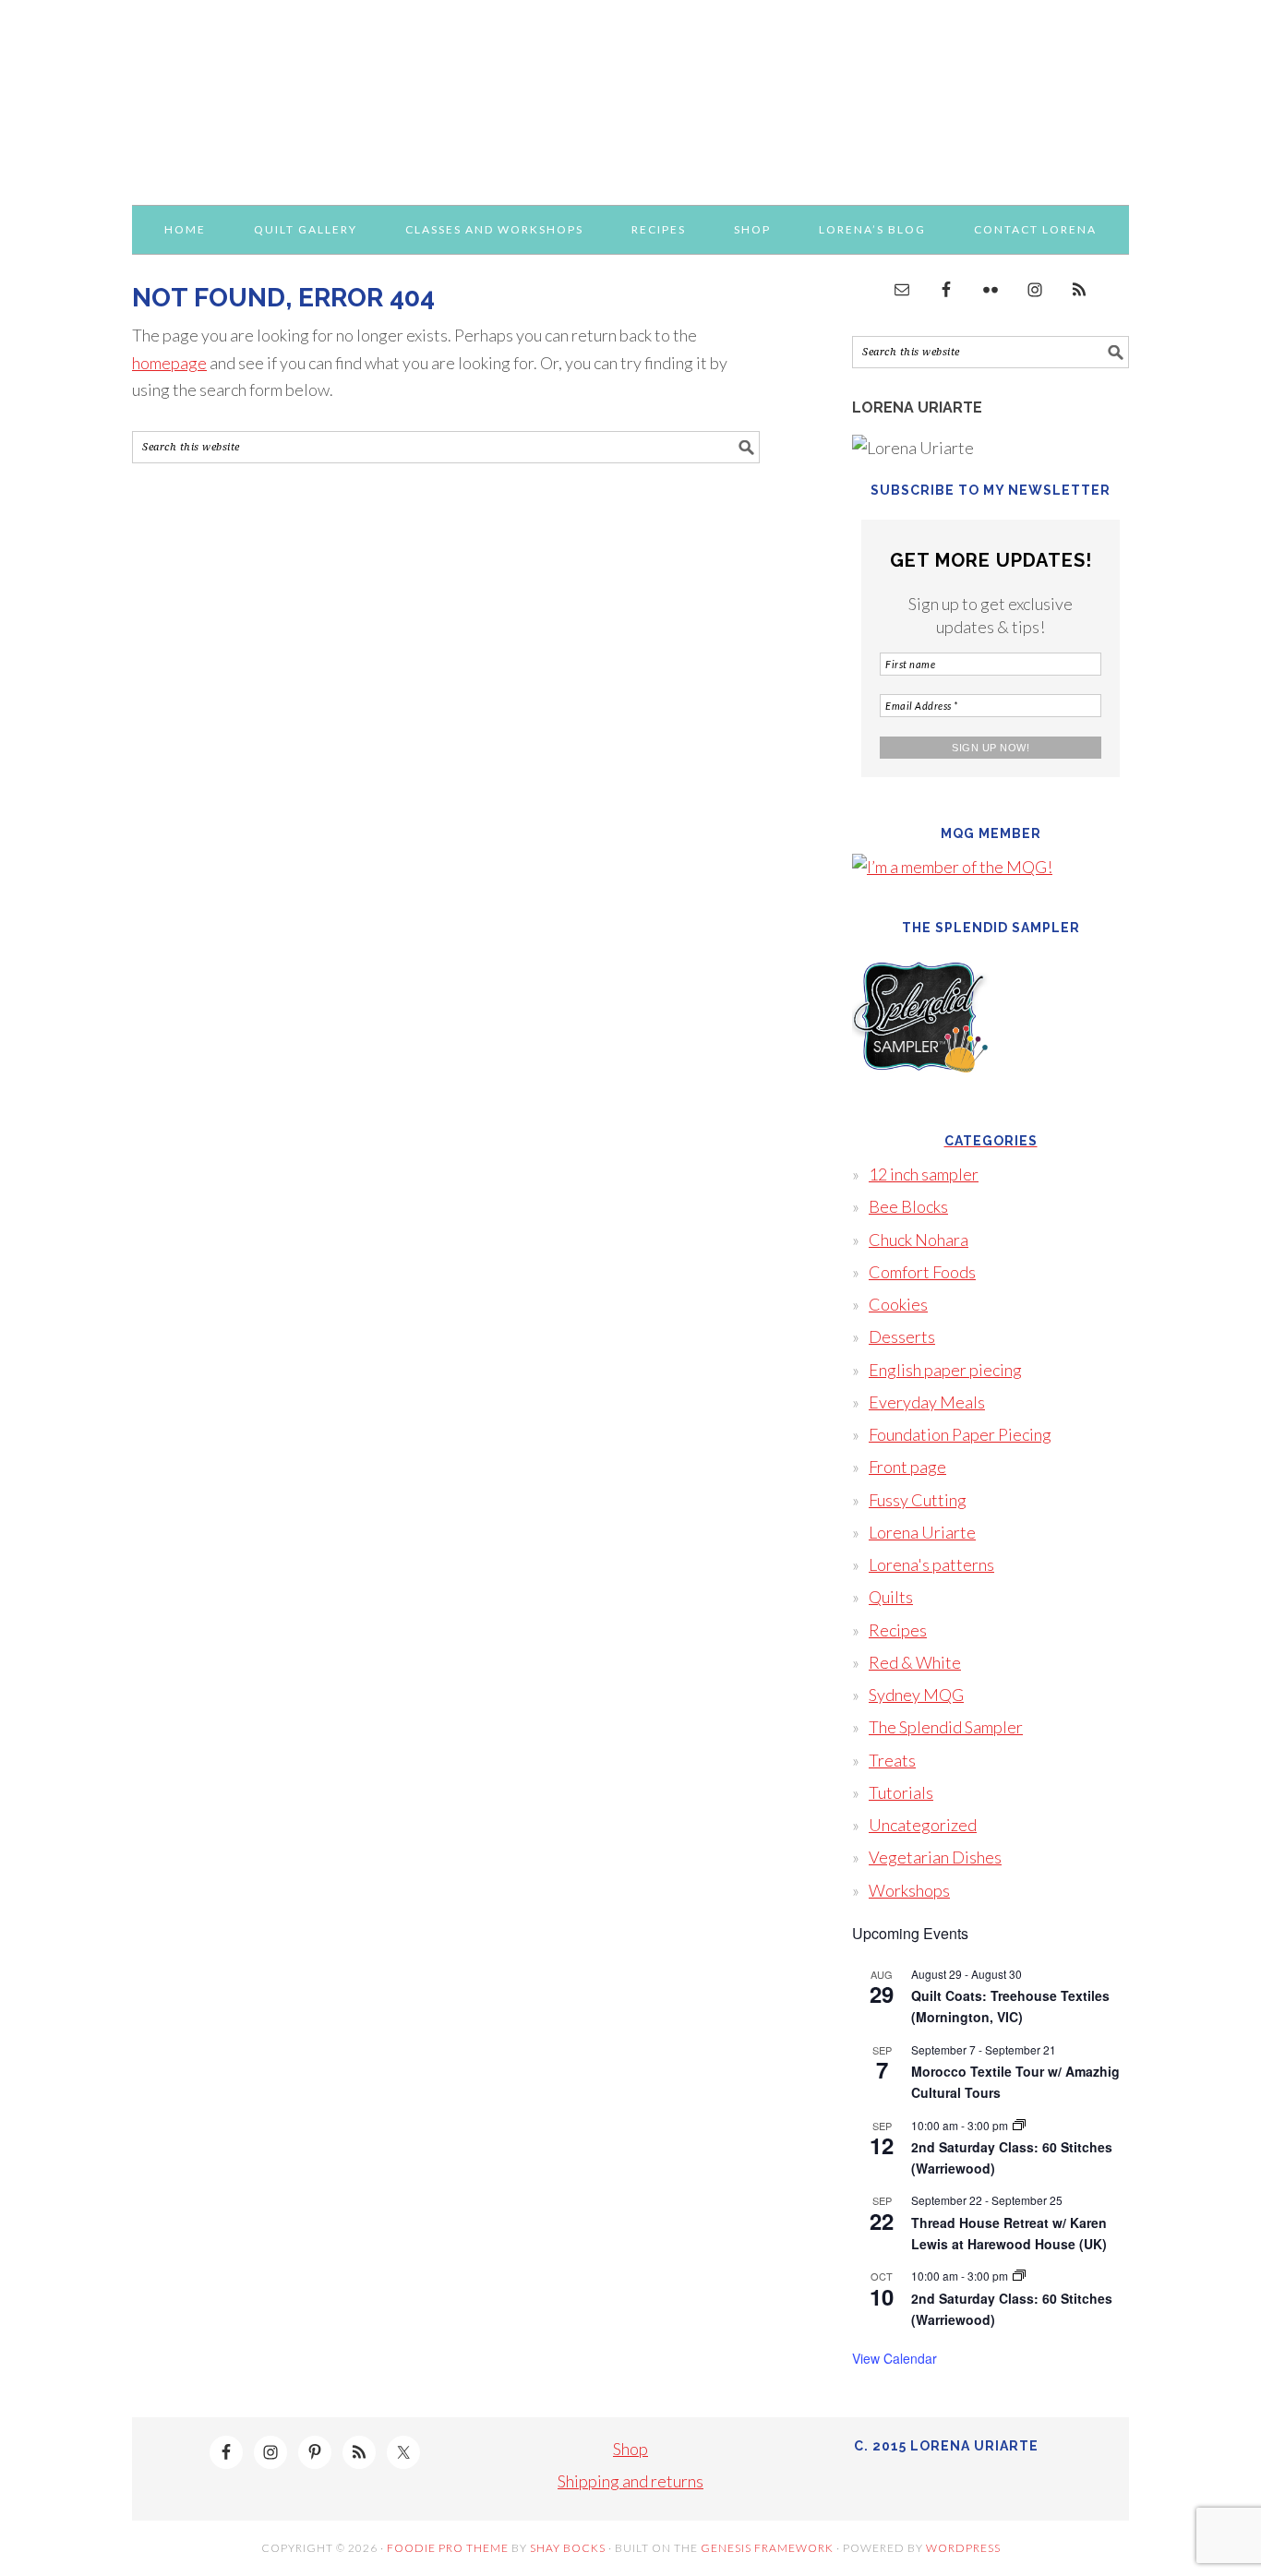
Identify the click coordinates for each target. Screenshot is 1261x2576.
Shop (630, 2449)
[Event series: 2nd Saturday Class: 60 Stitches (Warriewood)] (1019, 2125)
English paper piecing (945, 1370)
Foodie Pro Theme (448, 2548)
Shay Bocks (568, 2548)
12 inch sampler (924, 1174)
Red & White (915, 1662)
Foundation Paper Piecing (960, 1434)
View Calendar (895, 2358)
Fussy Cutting (918, 1500)
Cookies (898, 1304)
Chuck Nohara (919, 1240)
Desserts (902, 1336)
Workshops (909, 1890)
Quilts (891, 1597)
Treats (892, 1760)
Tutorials (901, 1792)
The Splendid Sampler (946, 1727)
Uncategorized (923, 1825)
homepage (169, 363)
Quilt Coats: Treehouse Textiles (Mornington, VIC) (1010, 2006)
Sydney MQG (916, 1695)
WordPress (963, 2548)
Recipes (898, 1630)
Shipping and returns (630, 2481)
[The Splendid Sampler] (921, 1098)
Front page (907, 1467)
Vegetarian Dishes (935, 1857)
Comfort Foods (922, 1272)
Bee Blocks (908, 1206)
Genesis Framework (767, 2548)
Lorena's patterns (931, 1564)
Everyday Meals (927, 1402)
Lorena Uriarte (630, 94)
